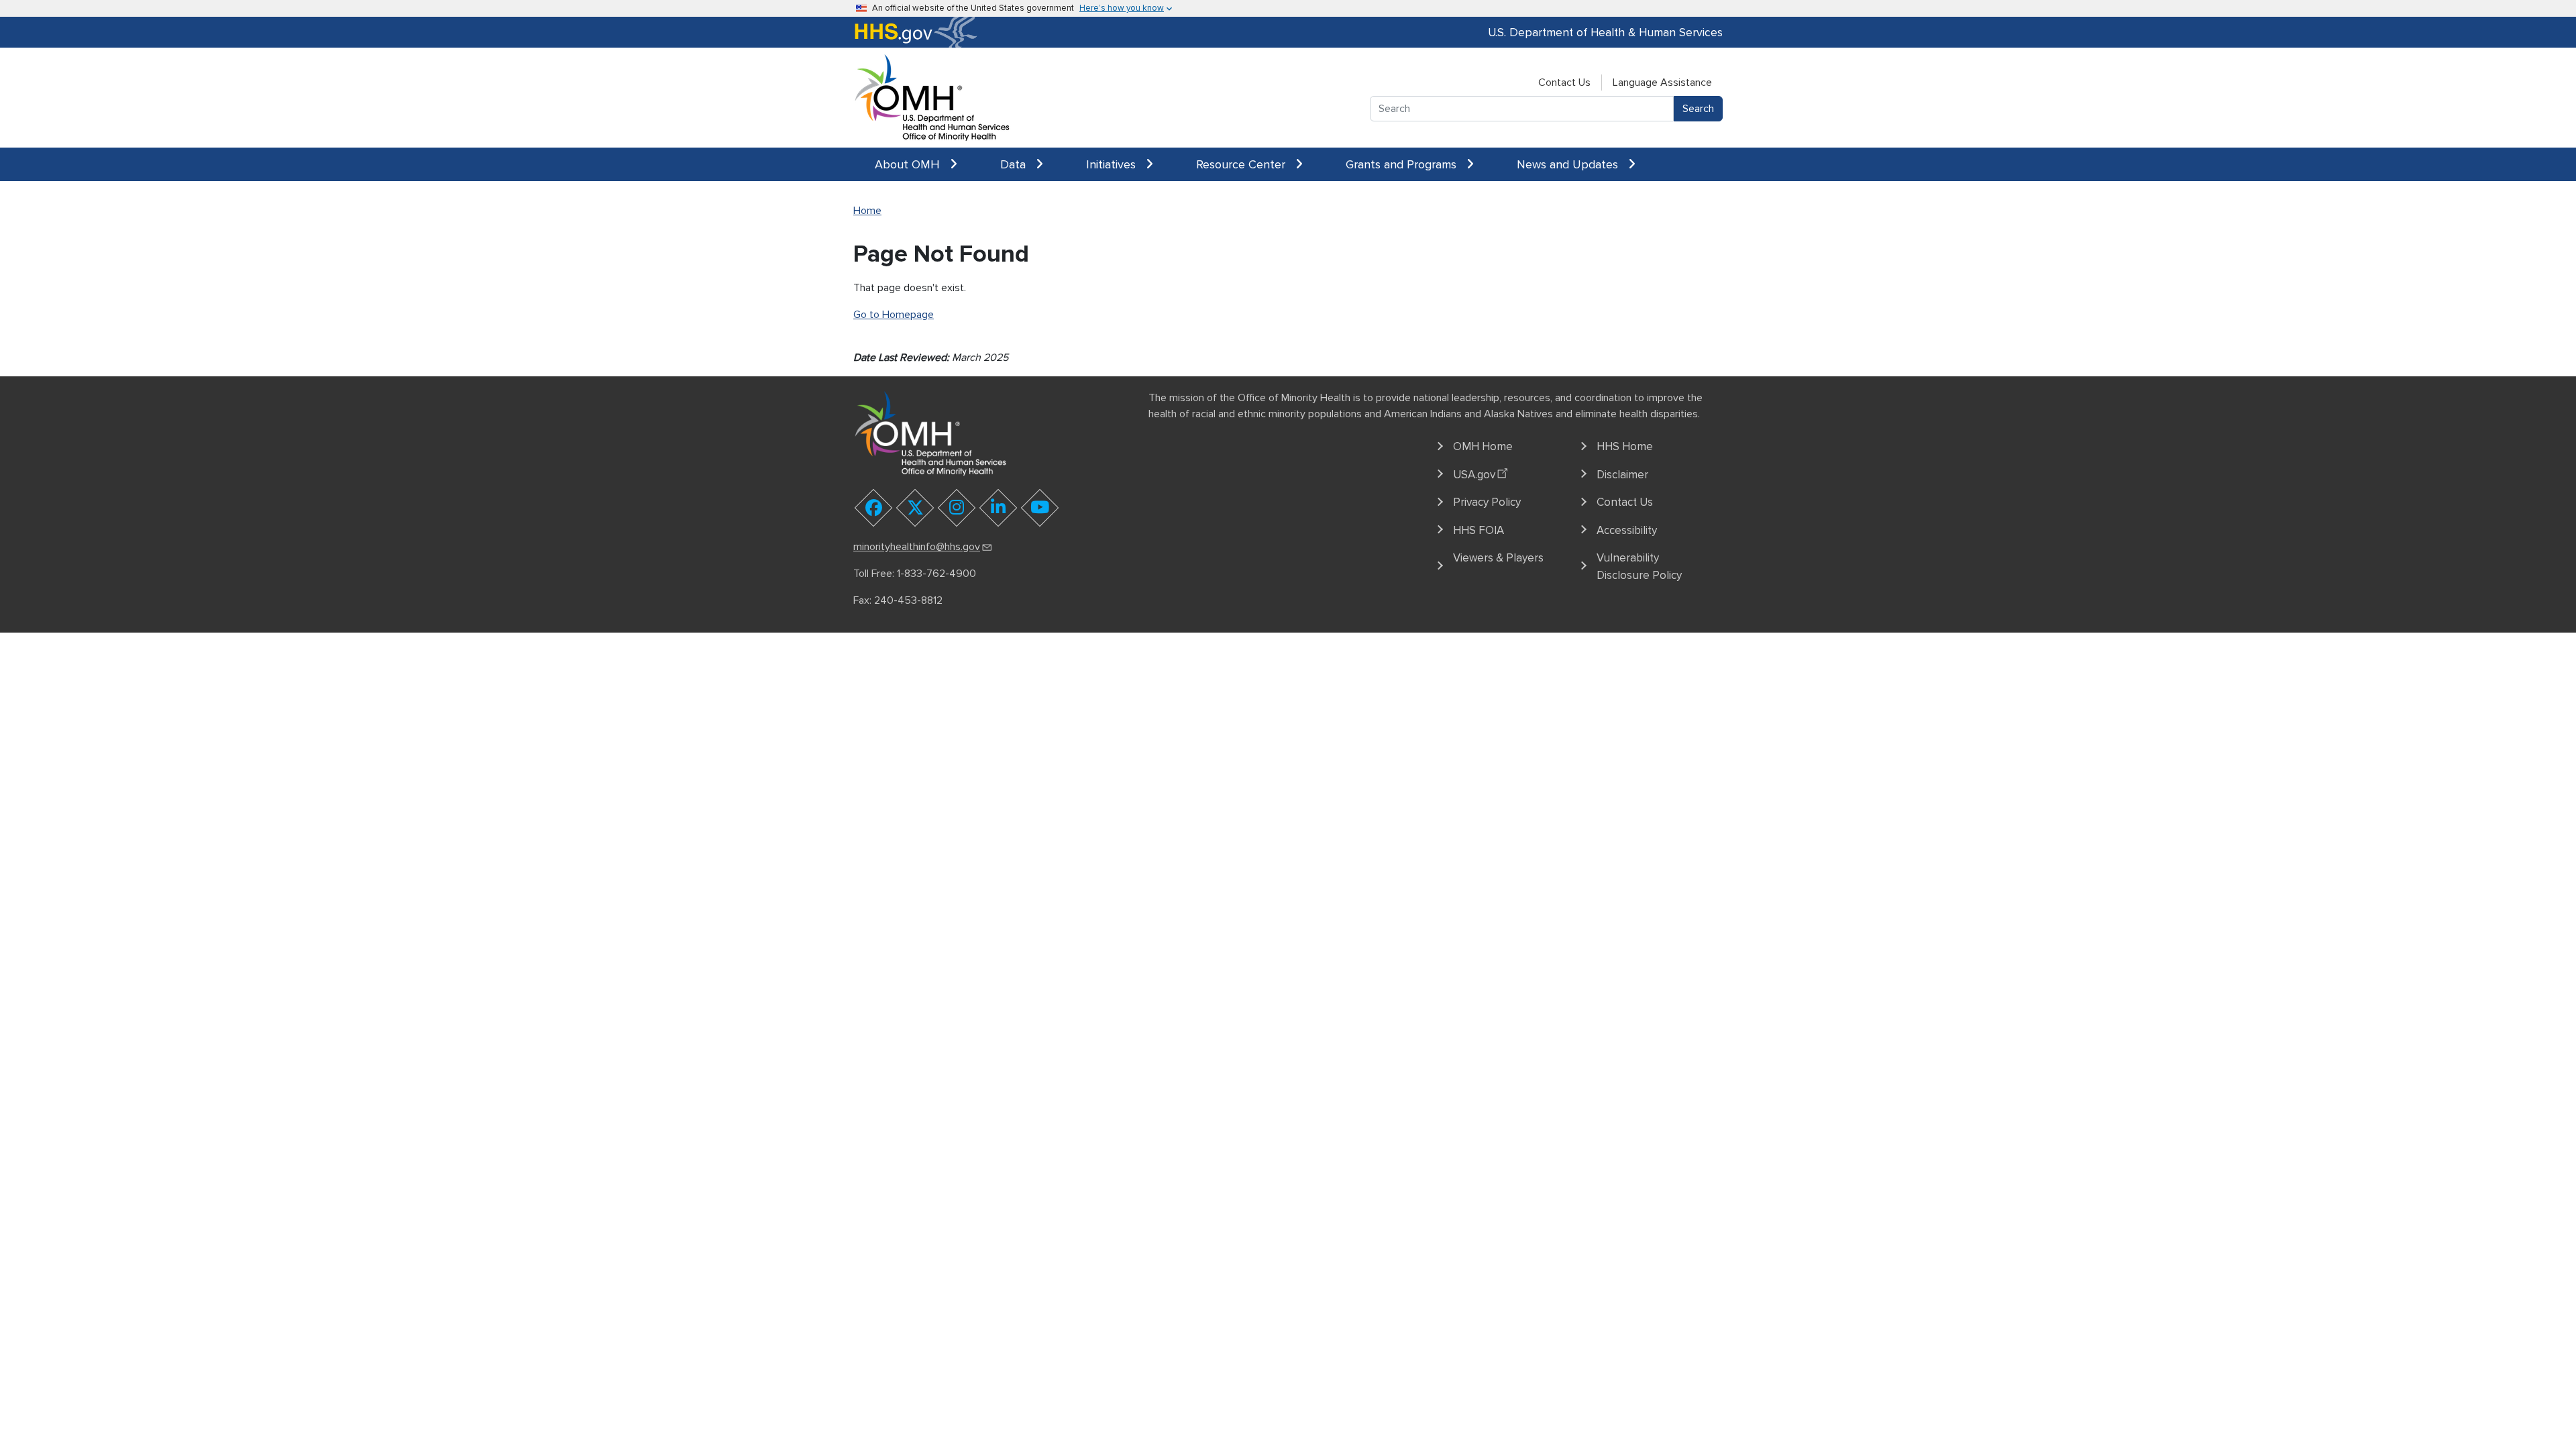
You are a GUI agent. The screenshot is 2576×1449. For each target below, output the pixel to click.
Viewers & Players (1498, 558)
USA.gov (1474, 475)
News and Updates (1569, 164)
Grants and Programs (1403, 164)
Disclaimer (1622, 475)
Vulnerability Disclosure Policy (1639, 567)
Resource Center (1242, 164)
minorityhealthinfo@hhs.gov (917, 547)
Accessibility (1627, 530)
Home (867, 211)
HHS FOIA (1479, 530)
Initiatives (1113, 164)
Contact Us (1564, 83)
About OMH (909, 164)
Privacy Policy (1487, 502)
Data (1015, 164)
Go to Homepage (894, 315)
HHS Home (1625, 446)
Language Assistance (1662, 83)
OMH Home (1483, 446)
